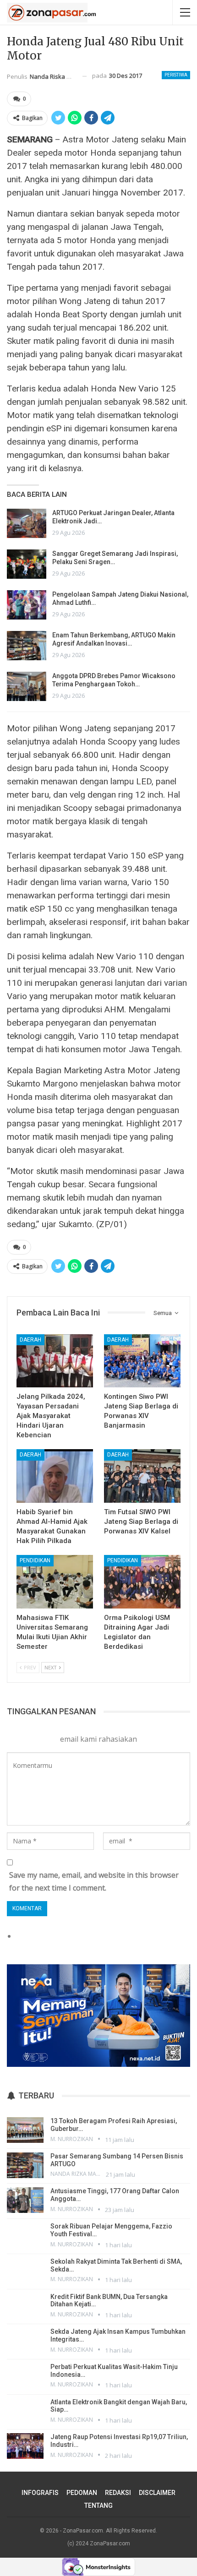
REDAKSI (118, 2493)
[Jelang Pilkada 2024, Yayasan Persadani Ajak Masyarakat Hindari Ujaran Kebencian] (55, 1361)
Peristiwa (176, 75)
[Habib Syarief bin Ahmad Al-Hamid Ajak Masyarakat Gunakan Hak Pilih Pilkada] (55, 1476)
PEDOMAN (82, 2493)
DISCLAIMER (157, 2493)
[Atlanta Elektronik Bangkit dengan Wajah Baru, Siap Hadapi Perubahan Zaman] (25, 2411)
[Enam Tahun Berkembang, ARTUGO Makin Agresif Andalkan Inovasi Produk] (27, 646)
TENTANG (98, 2505)
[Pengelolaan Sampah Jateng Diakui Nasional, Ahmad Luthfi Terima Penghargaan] (27, 605)
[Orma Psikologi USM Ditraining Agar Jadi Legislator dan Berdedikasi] (142, 1582)
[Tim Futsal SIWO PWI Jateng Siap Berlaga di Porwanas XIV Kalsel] (142, 1476)
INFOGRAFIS (40, 2493)
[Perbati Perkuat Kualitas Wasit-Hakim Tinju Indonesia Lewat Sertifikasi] (25, 2376)
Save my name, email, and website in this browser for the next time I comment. (94, 1881)
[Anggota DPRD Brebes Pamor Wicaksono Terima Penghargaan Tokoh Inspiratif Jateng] (27, 686)
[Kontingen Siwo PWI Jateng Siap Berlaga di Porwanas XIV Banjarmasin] (142, 1361)
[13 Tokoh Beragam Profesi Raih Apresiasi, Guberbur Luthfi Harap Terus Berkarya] (25, 2130)
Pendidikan (35, 1560)
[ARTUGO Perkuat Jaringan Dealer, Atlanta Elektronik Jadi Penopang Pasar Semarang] (27, 523)
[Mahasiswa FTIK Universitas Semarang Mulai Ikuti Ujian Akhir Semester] (55, 1582)
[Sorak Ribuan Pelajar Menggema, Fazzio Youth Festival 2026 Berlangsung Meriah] (25, 2235)
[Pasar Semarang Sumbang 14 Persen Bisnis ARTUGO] (25, 2165)
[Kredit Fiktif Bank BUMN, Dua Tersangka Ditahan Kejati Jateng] (25, 2306)
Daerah (30, 1340)
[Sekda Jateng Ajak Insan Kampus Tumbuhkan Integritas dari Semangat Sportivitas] (25, 2341)
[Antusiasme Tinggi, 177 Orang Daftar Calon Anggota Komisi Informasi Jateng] (25, 2200)
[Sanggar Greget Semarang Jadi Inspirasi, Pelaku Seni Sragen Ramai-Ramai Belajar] (27, 564)
